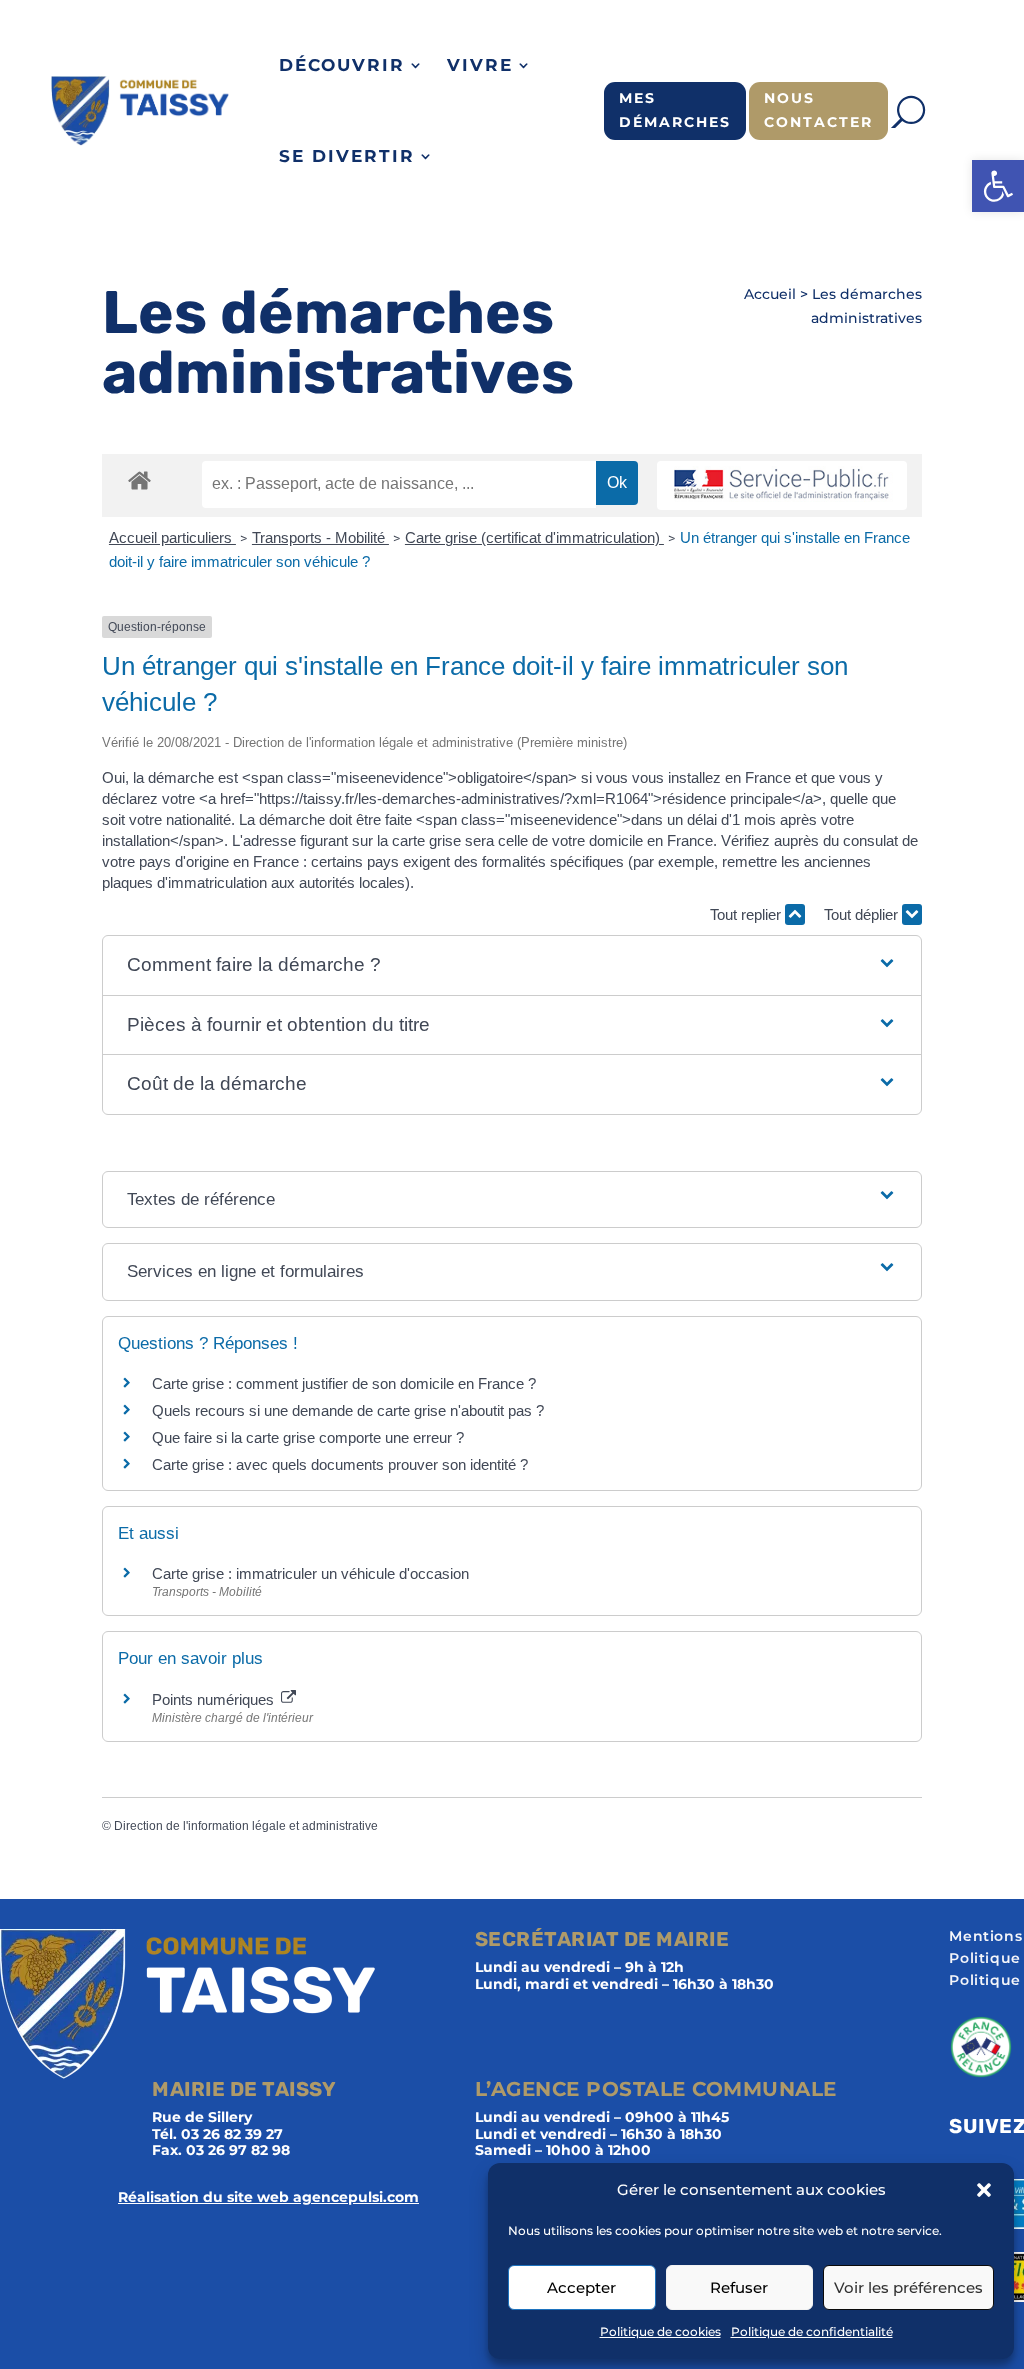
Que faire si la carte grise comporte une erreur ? (308, 1437)
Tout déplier (863, 914)
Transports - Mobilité (320, 537)
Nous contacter (818, 110)
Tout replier (747, 914)
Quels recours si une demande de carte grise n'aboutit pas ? (348, 1410)
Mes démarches (675, 110)
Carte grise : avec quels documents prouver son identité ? (342, 1464)
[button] (998, 186)
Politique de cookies (660, 2331)
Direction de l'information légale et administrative (246, 1826)
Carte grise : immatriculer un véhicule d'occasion (310, 1573)
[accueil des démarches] (139, 479)
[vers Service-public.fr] (782, 485)
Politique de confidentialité (812, 2331)
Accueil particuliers (172, 537)
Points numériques (215, 1699)
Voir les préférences (908, 2287)
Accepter (581, 2287)
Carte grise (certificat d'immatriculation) (534, 537)
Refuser (739, 2287)
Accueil (770, 294)
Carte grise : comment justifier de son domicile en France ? (344, 1383)
